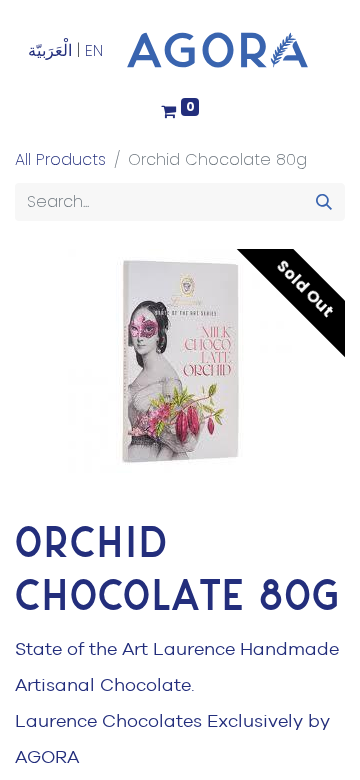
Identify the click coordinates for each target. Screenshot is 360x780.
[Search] (324, 202)
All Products (60, 159)
